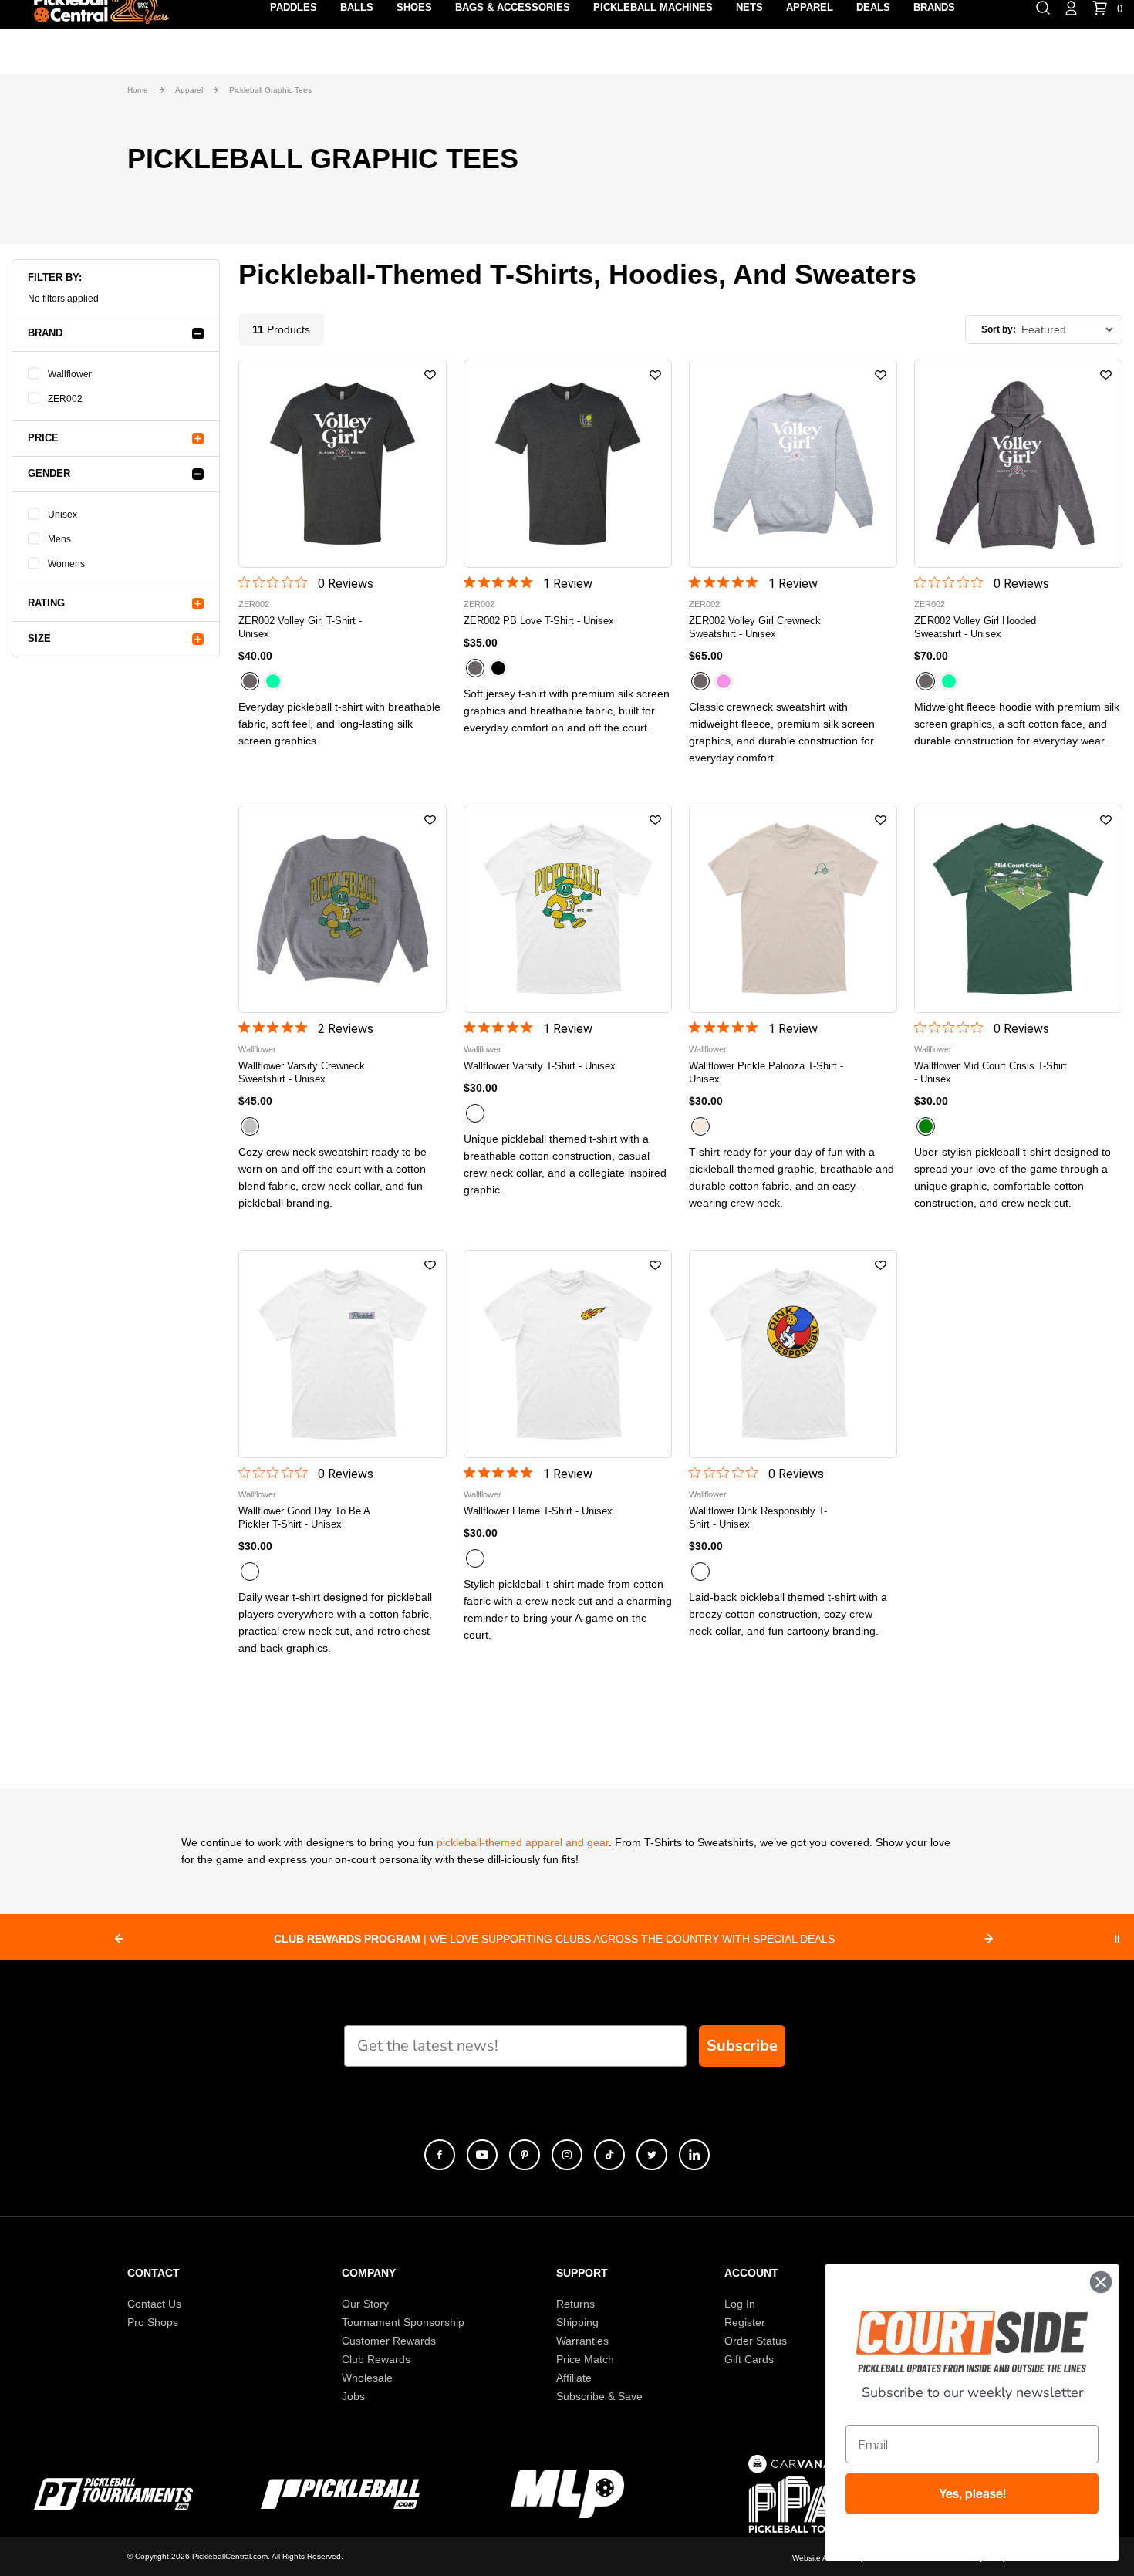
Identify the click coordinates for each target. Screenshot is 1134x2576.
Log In (740, 2304)
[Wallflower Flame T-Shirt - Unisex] (568, 1354)
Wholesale (367, 2378)
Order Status (756, 2341)
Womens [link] (66, 564)
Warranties (582, 2341)
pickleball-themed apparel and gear (523, 1842)
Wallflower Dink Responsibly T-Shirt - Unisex (758, 1518)
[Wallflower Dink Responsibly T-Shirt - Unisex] (793, 1354)
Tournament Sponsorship (403, 2322)
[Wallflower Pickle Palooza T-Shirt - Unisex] (793, 909)
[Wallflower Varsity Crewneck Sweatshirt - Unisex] (343, 909)
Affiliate (574, 2378)
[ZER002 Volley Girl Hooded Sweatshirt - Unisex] (1018, 464)
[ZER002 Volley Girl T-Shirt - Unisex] (343, 464)
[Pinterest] (525, 2155)
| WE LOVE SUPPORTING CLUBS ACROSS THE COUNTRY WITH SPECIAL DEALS (554, 1939)
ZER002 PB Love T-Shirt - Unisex (539, 621)
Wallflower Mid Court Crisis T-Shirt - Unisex (991, 1072)
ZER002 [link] (65, 399)
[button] (430, 376)
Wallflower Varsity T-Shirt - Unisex (540, 1066)
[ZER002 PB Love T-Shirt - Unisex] (568, 464)
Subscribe (742, 2046)
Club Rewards (376, 2359)
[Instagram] (567, 2155)
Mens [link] (59, 539)
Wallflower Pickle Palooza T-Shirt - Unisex (766, 1072)
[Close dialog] (1101, 2282)
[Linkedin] (694, 2155)
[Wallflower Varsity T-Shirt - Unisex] (568, 909)
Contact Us (154, 2304)
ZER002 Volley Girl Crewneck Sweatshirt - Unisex (755, 627)
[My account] (1071, 7)
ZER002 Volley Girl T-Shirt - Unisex (300, 627)
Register (745, 2322)
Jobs (353, 2396)
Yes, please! (972, 2493)
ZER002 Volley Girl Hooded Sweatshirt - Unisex (975, 627)
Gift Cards (749, 2359)
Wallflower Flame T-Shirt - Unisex (538, 1511)
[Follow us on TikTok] (609, 2155)
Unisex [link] (62, 515)
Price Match (585, 2359)
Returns (575, 2304)
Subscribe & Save (599, 2396)
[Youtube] (482, 2155)
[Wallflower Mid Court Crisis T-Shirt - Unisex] (1018, 909)
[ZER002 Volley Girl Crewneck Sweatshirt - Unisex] (793, 464)
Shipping (577, 2322)
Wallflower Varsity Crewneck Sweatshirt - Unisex (302, 1072)
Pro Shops (153, 2322)
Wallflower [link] (70, 374)
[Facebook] (440, 2155)
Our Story (365, 2304)
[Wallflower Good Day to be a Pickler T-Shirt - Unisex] (343, 1354)
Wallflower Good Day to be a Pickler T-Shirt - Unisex (304, 1518)
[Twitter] (652, 2155)
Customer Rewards (389, 2341)
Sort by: (999, 329)
